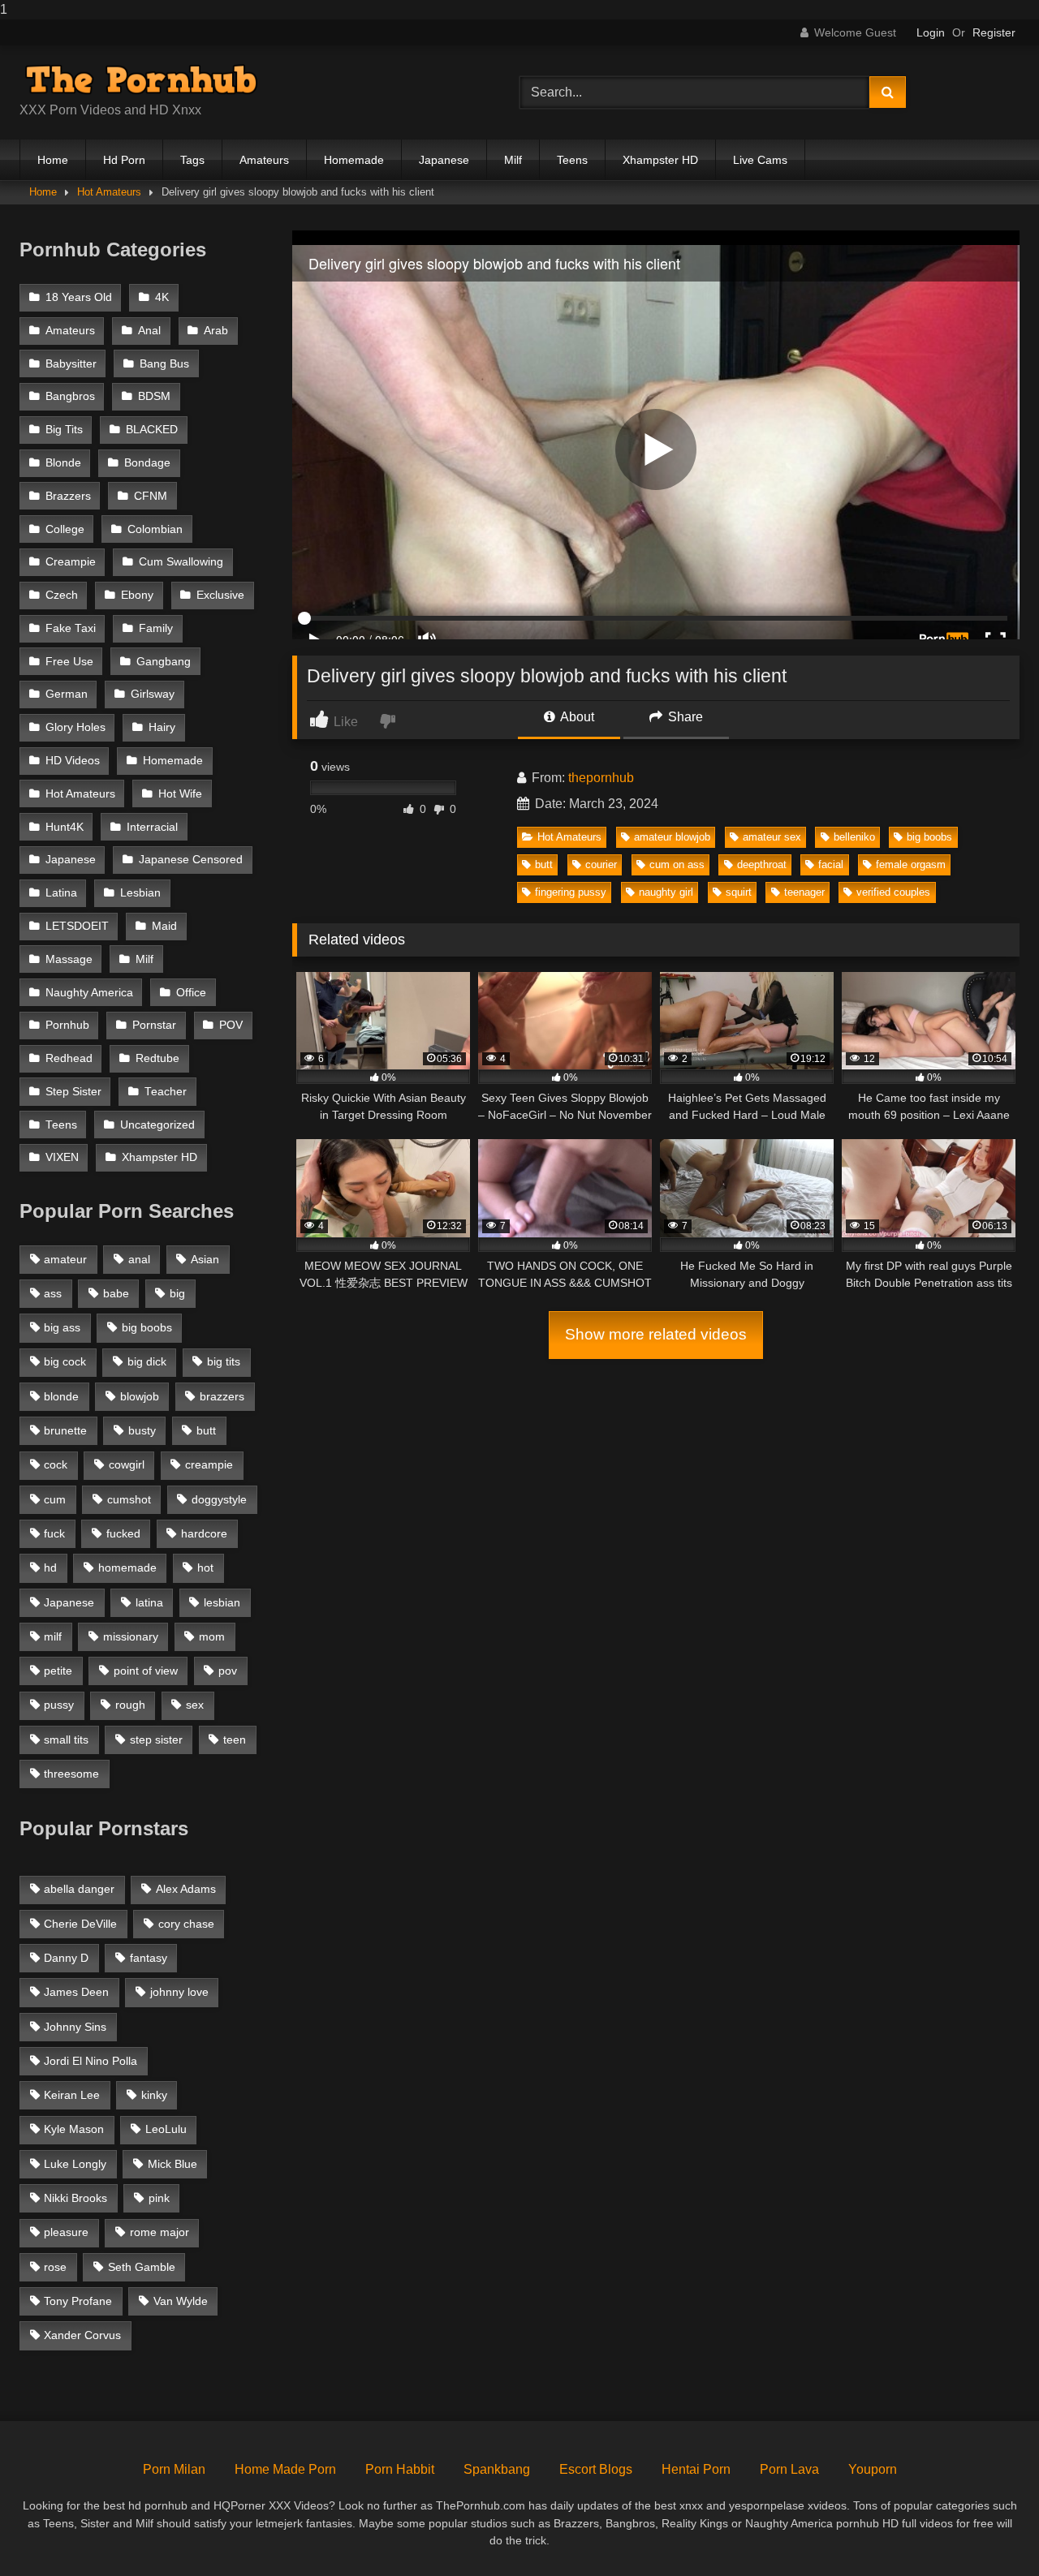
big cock (65, 1361)
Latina (61, 893)
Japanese (444, 160)
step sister (156, 1740)
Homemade (354, 160)
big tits (224, 1361)
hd (50, 1568)
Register (994, 32)
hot (205, 1568)
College (65, 529)
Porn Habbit (400, 2469)
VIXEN (62, 1157)
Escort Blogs (596, 2469)
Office (191, 993)
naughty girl (666, 892)
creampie (209, 1464)
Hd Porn (124, 160)
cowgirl (127, 1464)
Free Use (69, 662)
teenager (804, 892)
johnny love (179, 1992)
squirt (739, 892)
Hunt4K (65, 827)
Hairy (162, 727)
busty (142, 1430)
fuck (54, 1533)
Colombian (155, 529)
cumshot (129, 1499)
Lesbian (140, 893)
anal (139, 1259)
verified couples (893, 892)
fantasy (149, 1958)
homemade (127, 1568)
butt (544, 864)
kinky (154, 2095)
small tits (66, 1740)
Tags (192, 160)
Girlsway (153, 694)
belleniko (854, 837)
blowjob (140, 1396)
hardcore (204, 1533)
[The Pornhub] (141, 80)
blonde (61, 1396)
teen (235, 1740)
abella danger (79, 1889)
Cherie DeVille (80, 1924)
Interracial (152, 827)
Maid (164, 926)
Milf (513, 160)
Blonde (63, 463)
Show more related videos (656, 1334)
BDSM (154, 396)
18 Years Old (79, 297)
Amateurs (264, 160)
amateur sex (772, 837)
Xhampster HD (660, 160)
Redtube (157, 1058)
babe (116, 1293)
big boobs (929, 837)
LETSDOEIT (77, 926)
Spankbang (497, 2469)
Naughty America (89, 993)
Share (684, 717)
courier (601, 864)
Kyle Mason (74, 2129)
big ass (62, 1327)
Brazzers (68, 496)
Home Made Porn (285, 2469)
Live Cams (760, 160)
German (67, 694)
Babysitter (71, 364)
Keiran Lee (72, 2095)
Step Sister (73, 1092)
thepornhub (601, 778)
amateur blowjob (672, 837)
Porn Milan (174, 2469)
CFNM (151, 496)
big (177, 1293)
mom (212, 1636)
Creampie (71, 562)
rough (130, 1705)
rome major (160, 2232)
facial (831, 864)
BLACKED (152, 430)
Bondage (147, 463)
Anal (149, 331)
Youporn (873, 2469)
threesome (71, 1774)
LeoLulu (166, 2129)
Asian (205, 1259)
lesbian (222, 1602)
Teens (572, 160)
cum (55, 1499)
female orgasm (911, 864)
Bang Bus (164, 364)
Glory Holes (75, 727)
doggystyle (219, 1499)
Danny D (66, 1958)
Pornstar (154, 1025)
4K (162, 297)
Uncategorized (157, 1125)
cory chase (186, 1924)
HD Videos (73, 761)
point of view (146, 1671)
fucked (123, 1533)
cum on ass (677, 864)
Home (53, 160)
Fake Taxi (71, 628)
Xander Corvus (82, 2335)
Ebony (137, 595)
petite (58, 1671)
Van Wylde (181, 2301)
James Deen (76, 1992)
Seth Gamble (142, 2267)
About (576, 717)
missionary (131, 1636)
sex (195, 1705)
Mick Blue (172, 2164)
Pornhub (67, 1025)
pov (228, 1671)
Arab (216, 331)
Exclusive (220, 595)
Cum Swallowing (181, 562)
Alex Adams (186, 1889)
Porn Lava (789, 2469)
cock (56, 1464)
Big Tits (64, 430)
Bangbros (70, 396)
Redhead (69, 1058)
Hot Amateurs (109, 192)
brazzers (222, 1396)
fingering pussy (571, 892)
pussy (59, 1705)
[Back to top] (989, 2531)
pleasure (66, 2232)
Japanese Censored (191, 860)
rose (55, 2267)
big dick (147, 1361)
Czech (62, 595)
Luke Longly (75, 2164)
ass (53, 1293)
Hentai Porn (696, 2469)
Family (156, 628)
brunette (65, 1430)
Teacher (166, 1092)
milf (53, 1636)
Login (931, 32)
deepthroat (762, 864)
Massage (69, 959)
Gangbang (164, 662)
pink (159, 2198)
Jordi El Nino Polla (91, 2061)
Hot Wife (180, 794)
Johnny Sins (75, 2027)
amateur (65, 1259)
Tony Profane (78, 2301)
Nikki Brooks (75, 2198)
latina (149, 1602)
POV (231, 1025)
